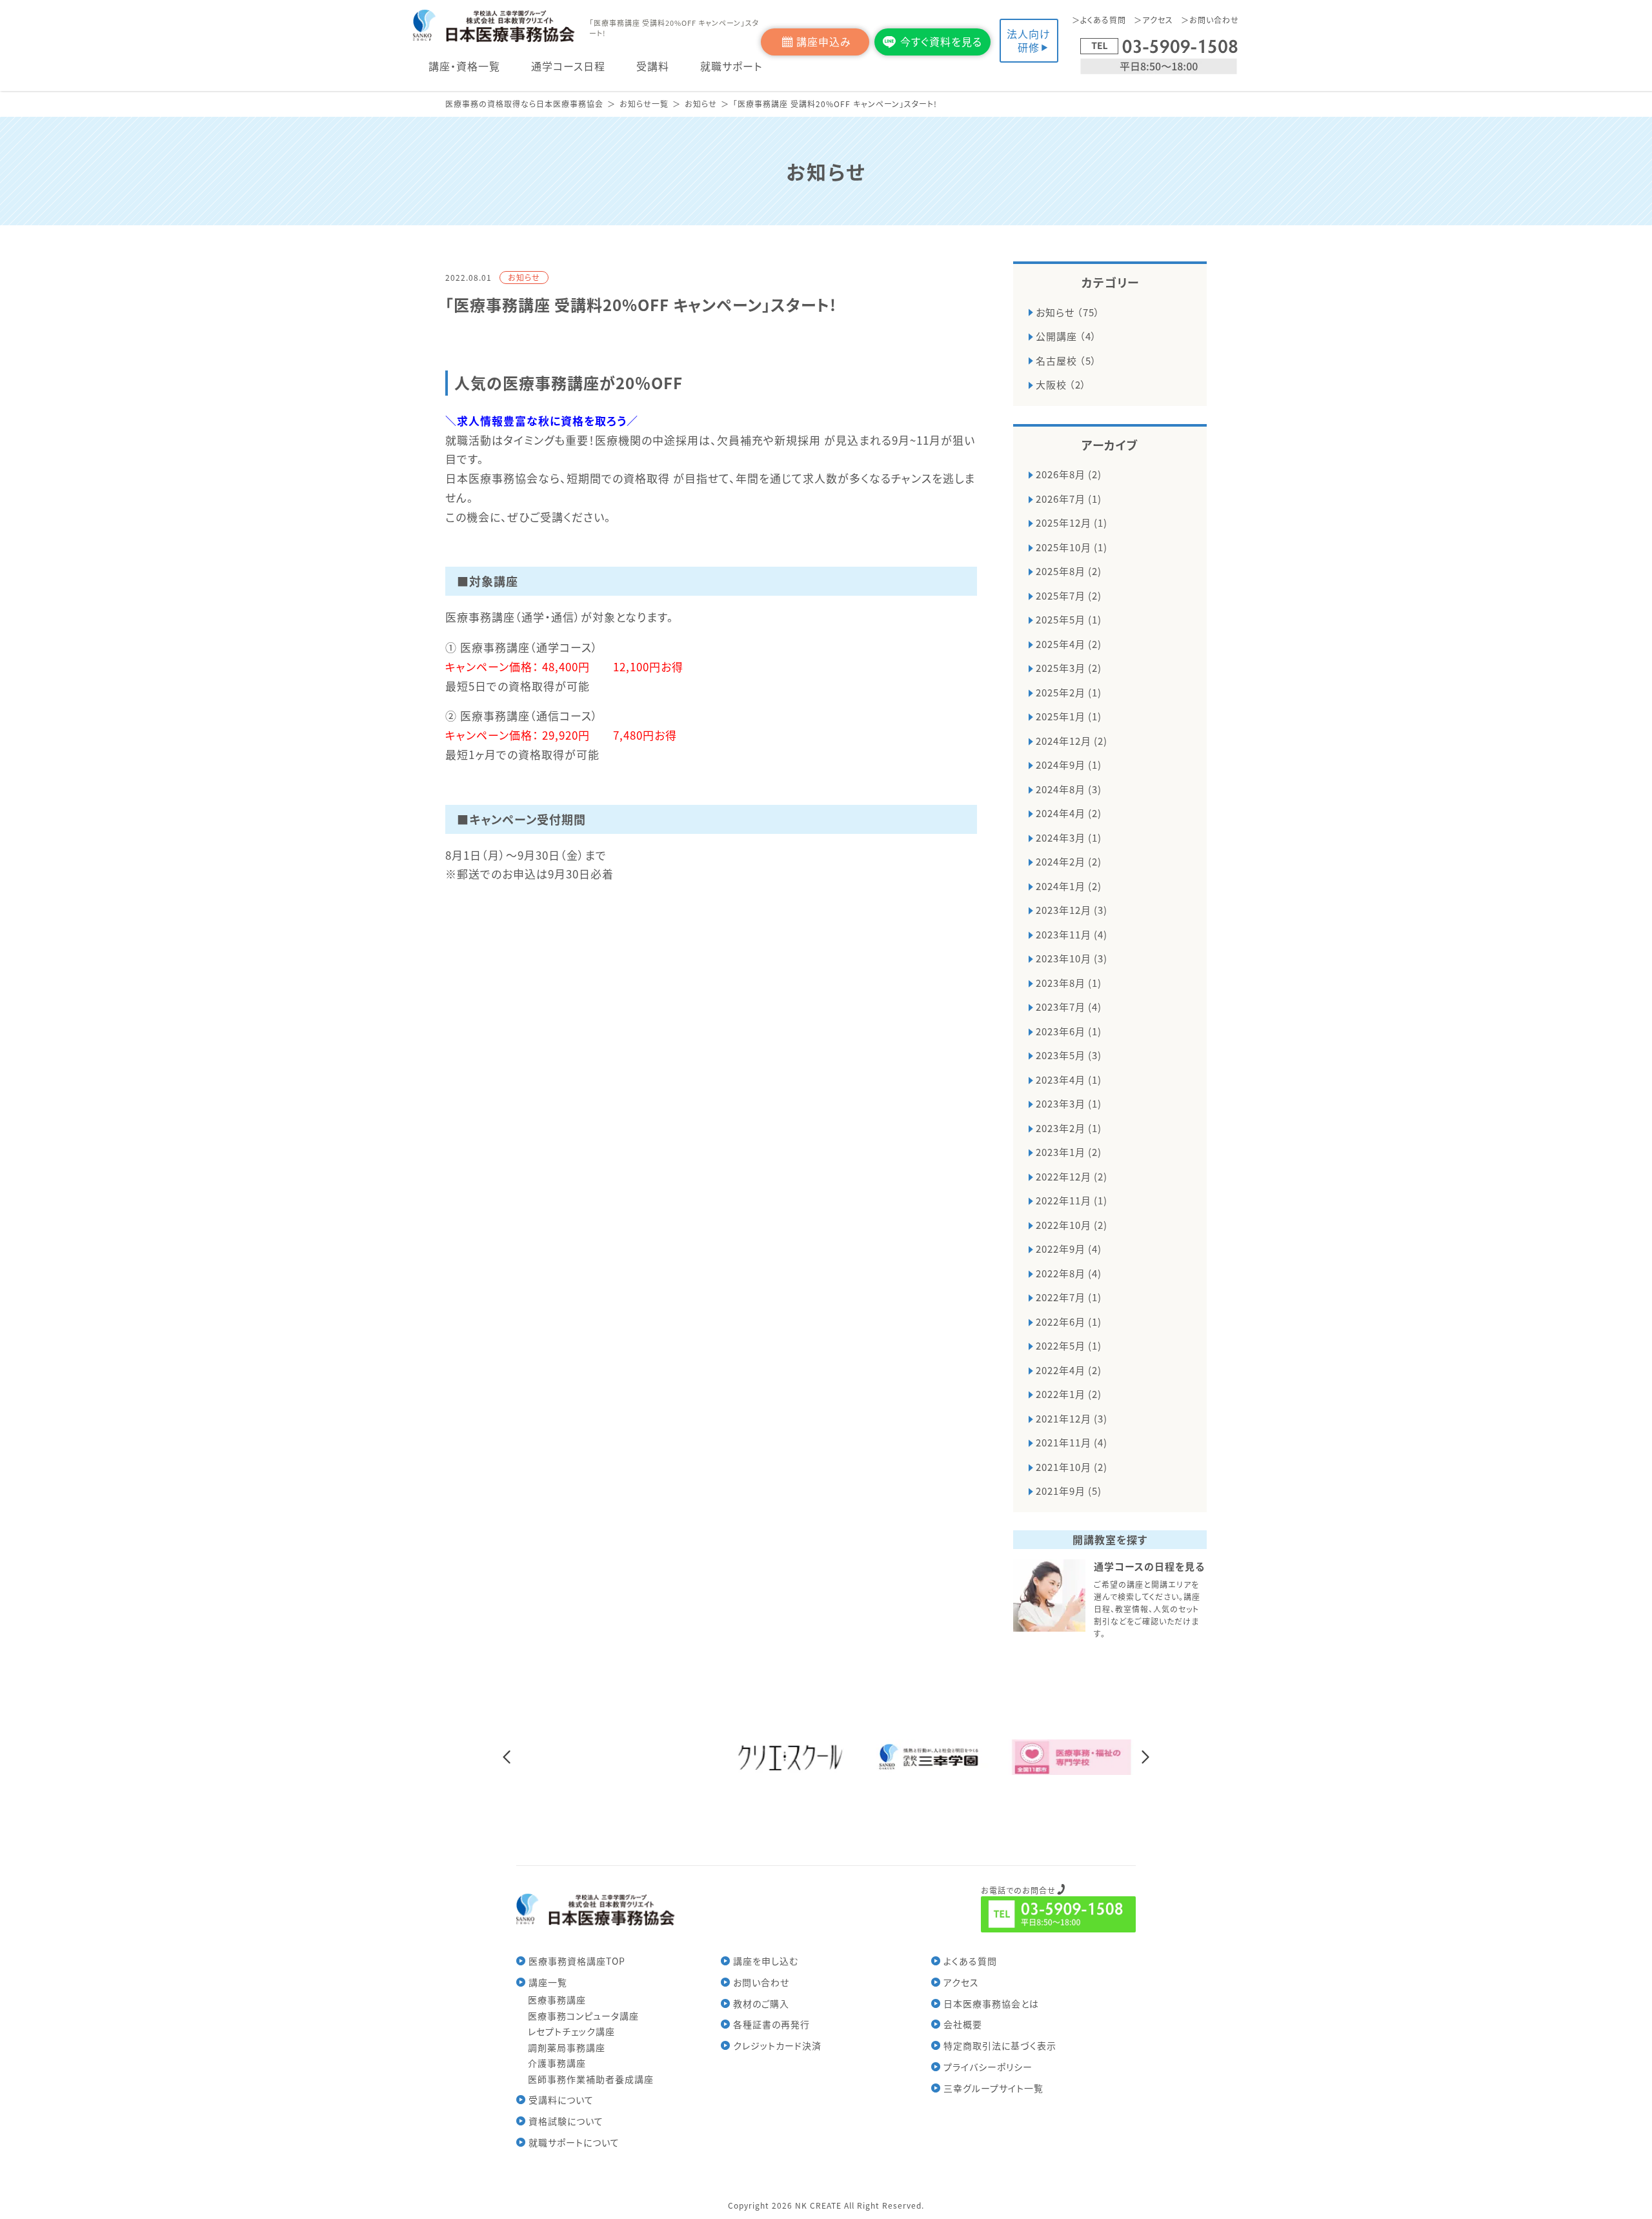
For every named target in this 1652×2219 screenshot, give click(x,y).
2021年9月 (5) (1069, 1491)
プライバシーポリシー (988, 2067)
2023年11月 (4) (1072, 934)
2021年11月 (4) (1072, 1442)
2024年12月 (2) (1072, 741)
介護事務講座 (557, 2063)
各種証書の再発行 (771, 2024)
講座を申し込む (766, 1961)
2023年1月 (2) (1069, 1152)
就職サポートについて (574, 2142)
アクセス (1158, 20)
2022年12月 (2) (1072, 1176)
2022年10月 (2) (1072, 1225)
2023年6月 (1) (1069, 1031)
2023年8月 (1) (1069, 983)
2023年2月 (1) (1069, 1128)
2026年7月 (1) (1069, 499)
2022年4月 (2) (1069, 1370)
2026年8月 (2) (1069, 474)
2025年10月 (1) (1072, 547)
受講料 (653, 66)
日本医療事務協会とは (991, 2003)
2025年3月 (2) (1069, 668)
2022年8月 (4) (1069, 1273)
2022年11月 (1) (1072, 1200)
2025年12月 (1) (1072, 522)
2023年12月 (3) (1072, 910)
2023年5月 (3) (1069, 1055)
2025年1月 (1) (1069, 716)
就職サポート (731, 66)
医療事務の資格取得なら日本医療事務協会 (524, 104)
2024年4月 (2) (1069, 813)
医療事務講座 (557, 2000)
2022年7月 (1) (1069, 1297)
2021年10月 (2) (1072, 1467)
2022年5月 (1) (1069, 1345)
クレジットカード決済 (777, 2045)
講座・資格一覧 (464, 66)
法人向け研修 (1029, 40)
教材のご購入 (761, 2003)
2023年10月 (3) (1072, 958)
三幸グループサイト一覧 (993, 2088)
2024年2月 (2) (1069, 861)
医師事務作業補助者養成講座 (591, 2079)
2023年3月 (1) (1069, 1103)
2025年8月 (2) (1069, 571)
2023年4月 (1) (1069, 1079)
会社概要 (963, 2024)
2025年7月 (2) (1069, 595)
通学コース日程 (568, 66)
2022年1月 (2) (1069, 1394)
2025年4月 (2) (1069, 644)
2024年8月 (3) (1069, 789)
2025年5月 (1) (1069, 619)
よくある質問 (1103, 20)
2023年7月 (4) (1069, 1007)
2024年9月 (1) (1069, 765)
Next (1145, 1757)
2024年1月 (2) (1069, 886)
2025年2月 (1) (1069, 692)
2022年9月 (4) (1069, 1249)
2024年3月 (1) (1069, 837)
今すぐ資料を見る (941, 41)
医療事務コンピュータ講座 (583, 2016)
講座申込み (824, 41)
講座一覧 (548, 1982)
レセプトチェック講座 (571, 2031)
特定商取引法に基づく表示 (1000, 2045)
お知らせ (701, 104)
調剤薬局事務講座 (567, 2047)
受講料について (561, 2100)
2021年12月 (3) (1072, 1418)
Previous (507, 1757)
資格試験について (566, 2121)
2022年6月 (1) (1069, 1322)
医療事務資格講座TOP (577, 1961)
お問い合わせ (1214, 20)
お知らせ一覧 (644, 104)
